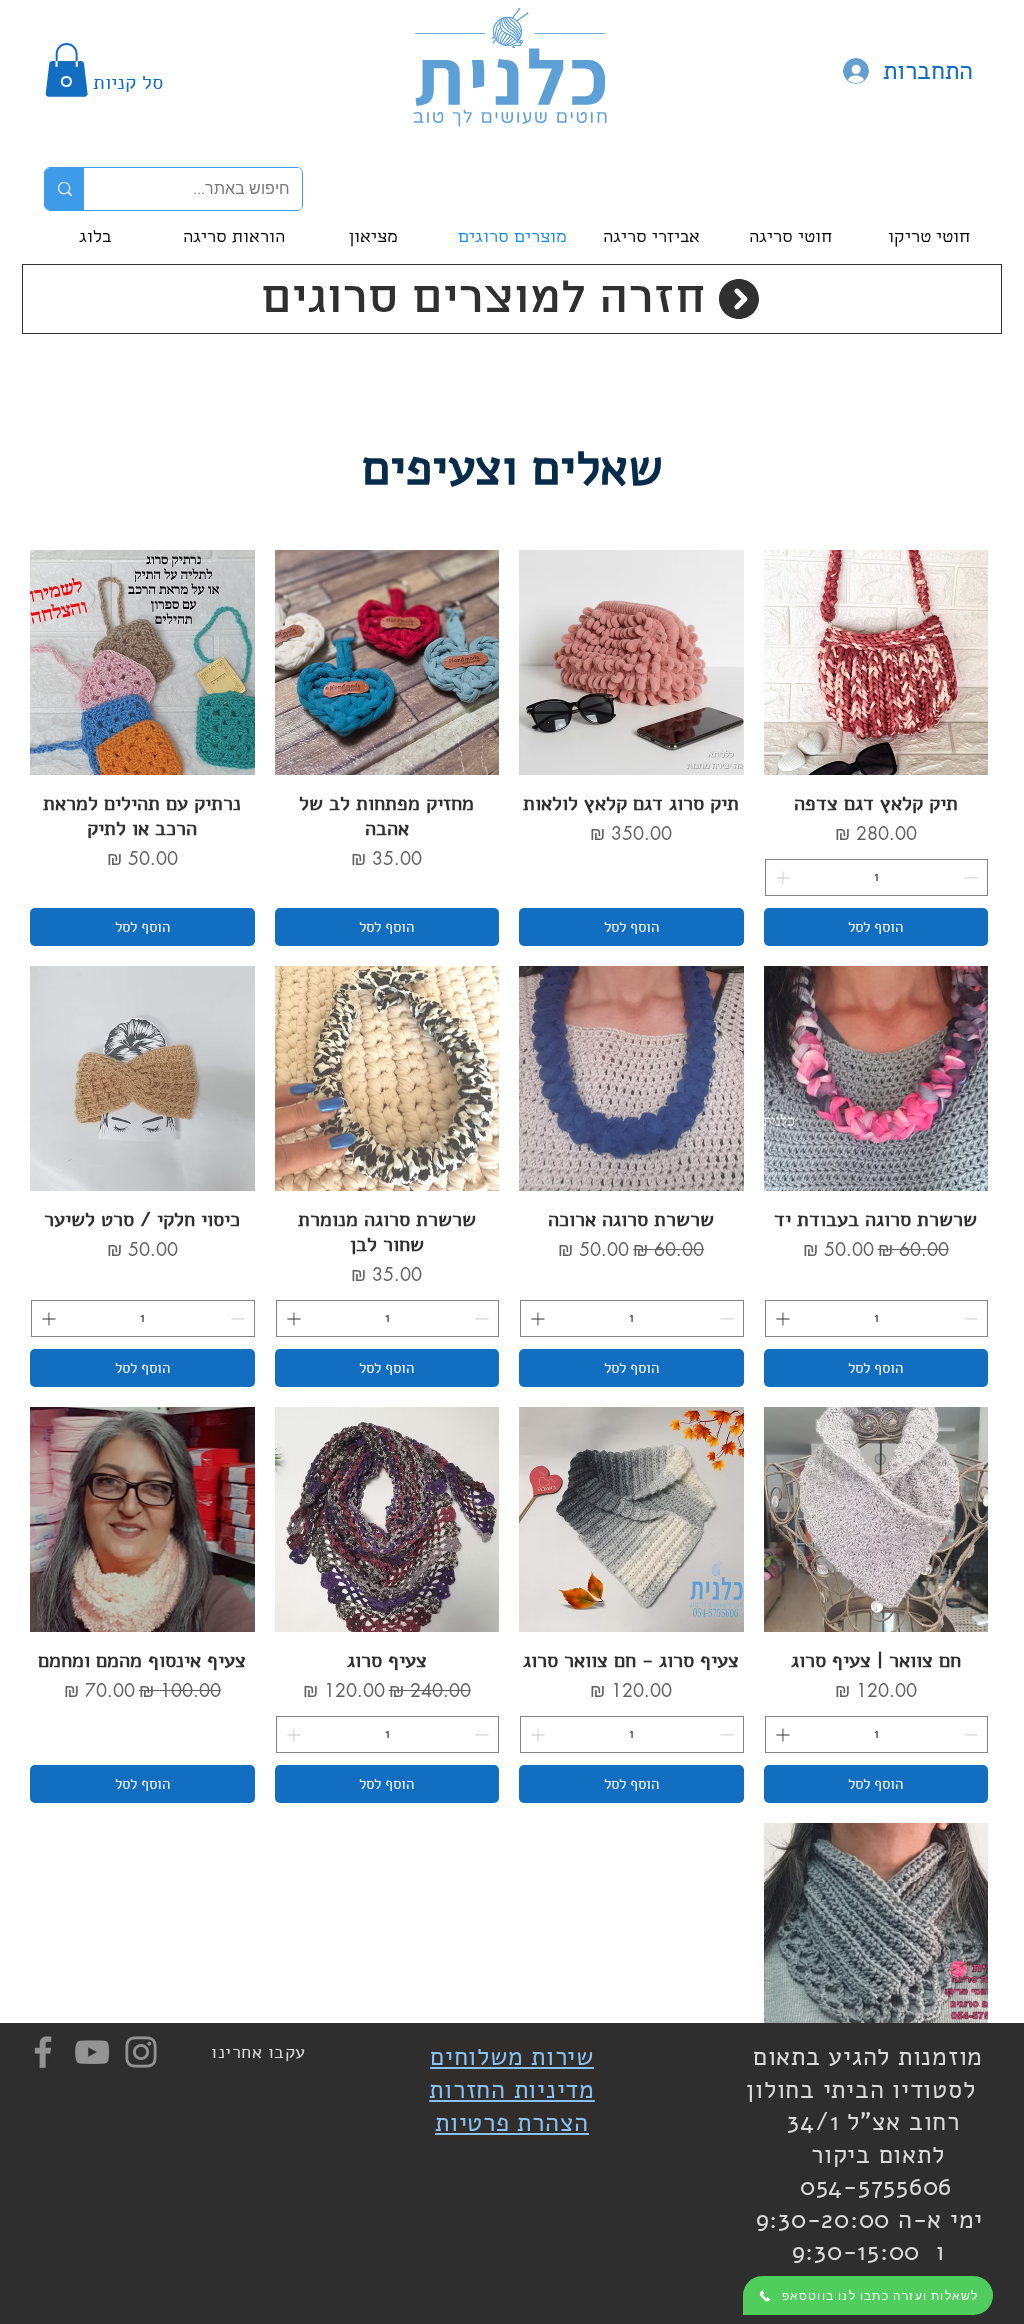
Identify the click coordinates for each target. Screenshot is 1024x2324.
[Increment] (780, 877)
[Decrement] (972, 877)
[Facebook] (43, 2052)
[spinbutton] (877, 877)
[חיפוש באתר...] (64, 189)
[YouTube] (92, 2052)
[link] (66, 70)
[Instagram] (141, 2052)
